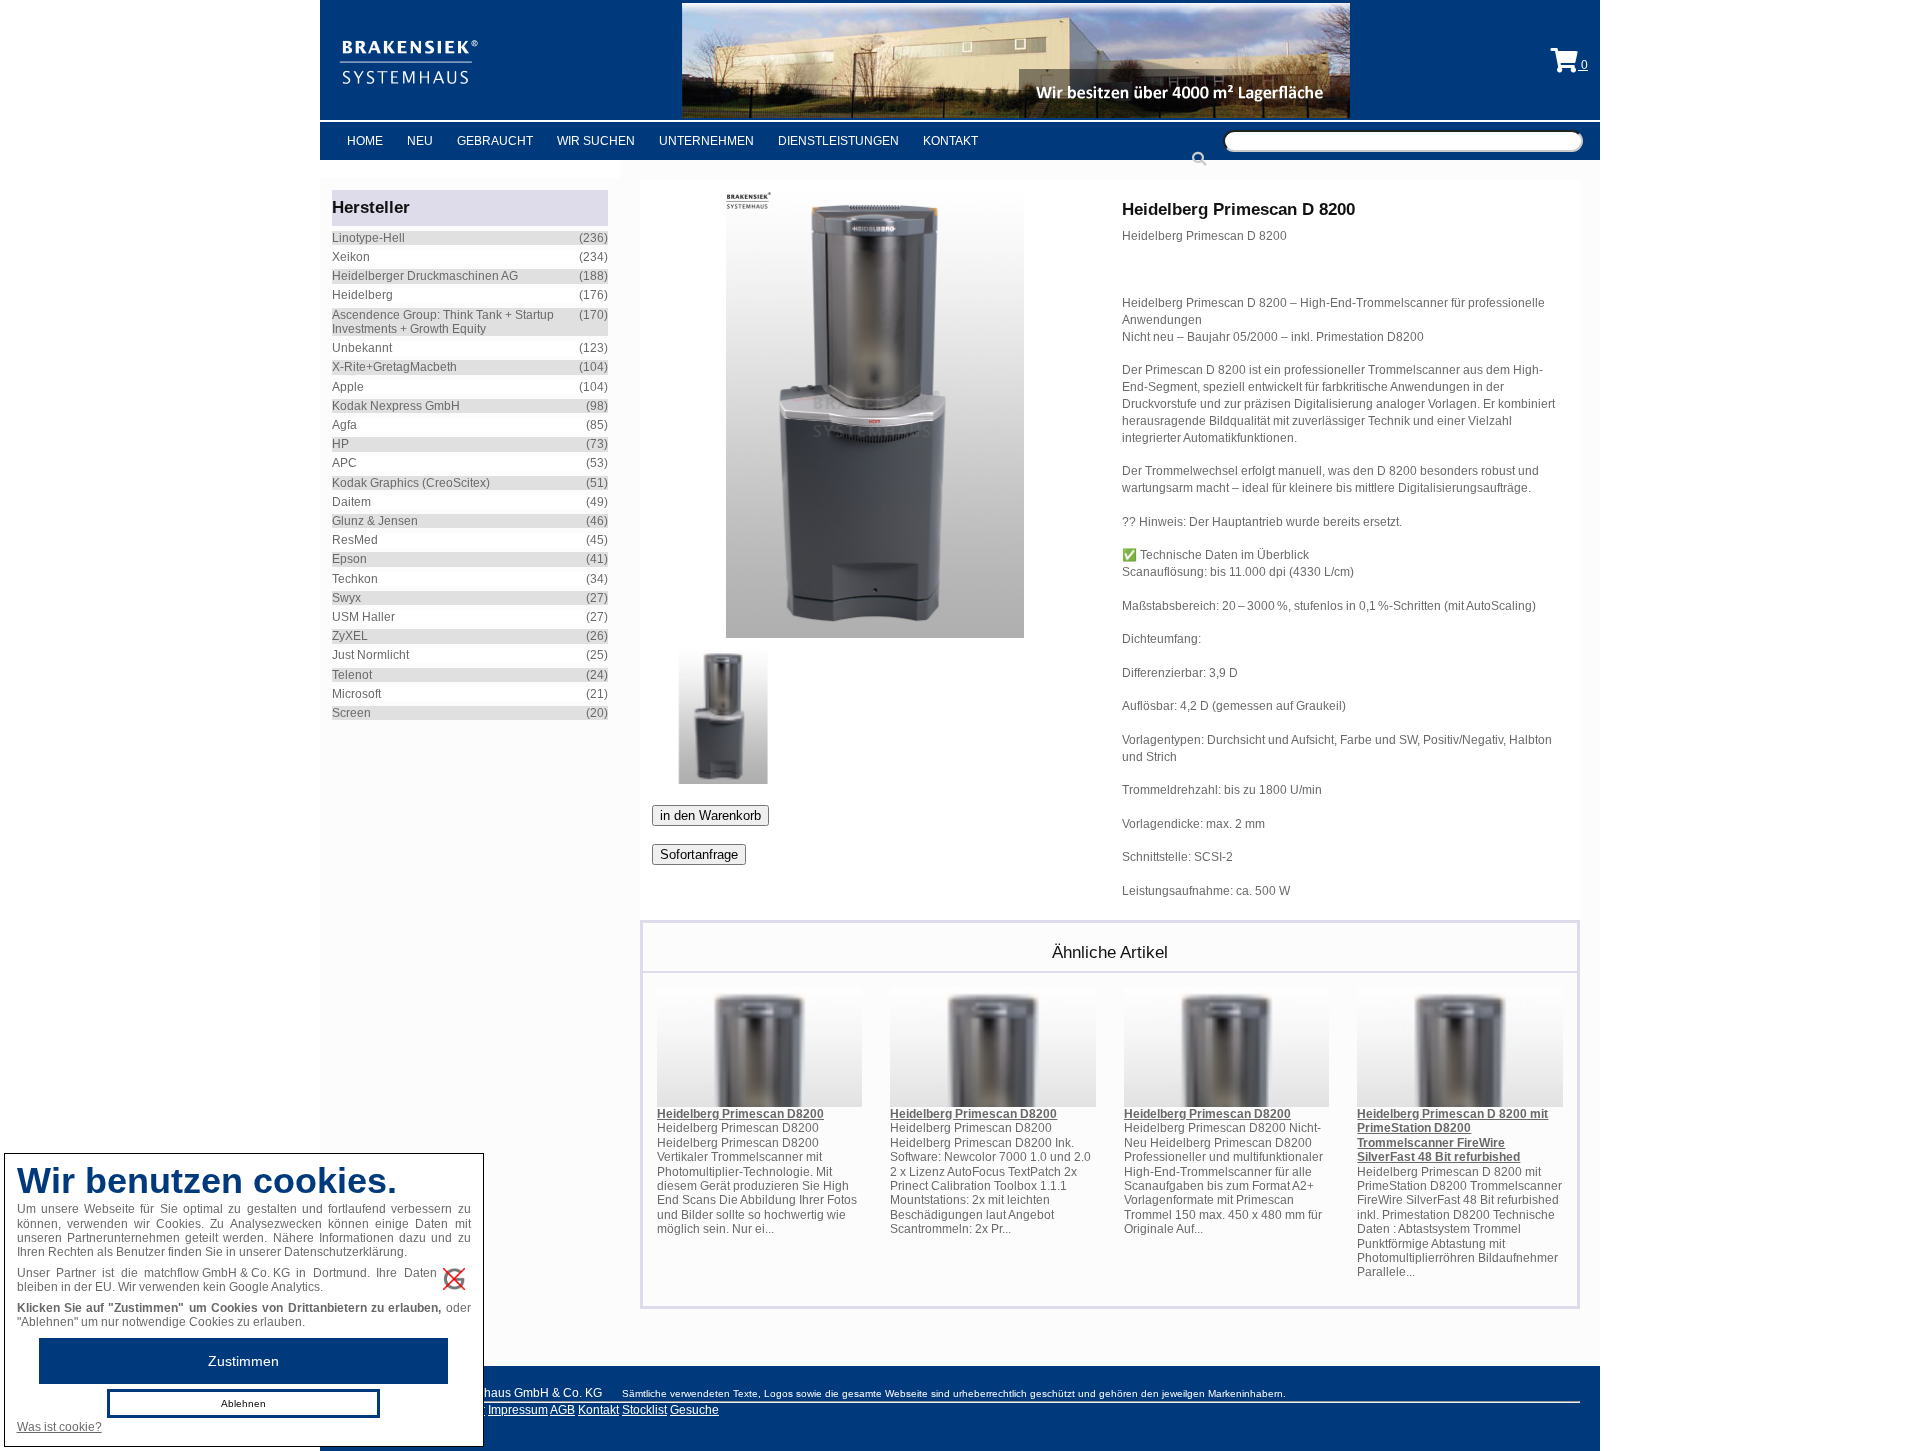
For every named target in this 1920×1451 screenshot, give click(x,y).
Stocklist (644, 1410)
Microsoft (356, 694)
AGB (562, 1410)
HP (340, 444)
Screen (351, 713)
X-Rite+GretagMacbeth (394, 367)
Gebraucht (495, 141)
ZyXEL (350, 636)
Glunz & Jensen (375, 521)
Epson (349, 559)
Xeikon (351, 257)
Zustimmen (243, 1361)
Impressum (518, 1410)
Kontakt (950, 141)
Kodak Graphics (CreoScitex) (411, 483)
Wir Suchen (596, 141)
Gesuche (694, 1410)
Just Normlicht (370, 655)
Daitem (351, 502)
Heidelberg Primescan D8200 (740, 1114)
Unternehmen (706, 141)
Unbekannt (362, 348)
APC (344, 463)
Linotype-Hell (368, 238)
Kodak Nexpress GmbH (396, 406)
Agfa (344, 425)
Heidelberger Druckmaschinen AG (425, 276)
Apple (348, 387)
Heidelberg (362, 295)
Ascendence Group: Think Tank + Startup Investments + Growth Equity (443, 322)
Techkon (355, 579)
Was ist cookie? (59, 1427)
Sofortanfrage (699, 854)
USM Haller (363, 617)
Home (365, 141)
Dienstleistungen (838, 141)
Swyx (346, 598)
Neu (420, 141)
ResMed (355, 540)
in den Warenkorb (710, 815)
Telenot (352, 675)
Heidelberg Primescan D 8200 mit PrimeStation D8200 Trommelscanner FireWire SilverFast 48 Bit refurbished (1452, 1135)
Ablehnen (243, 1403)
